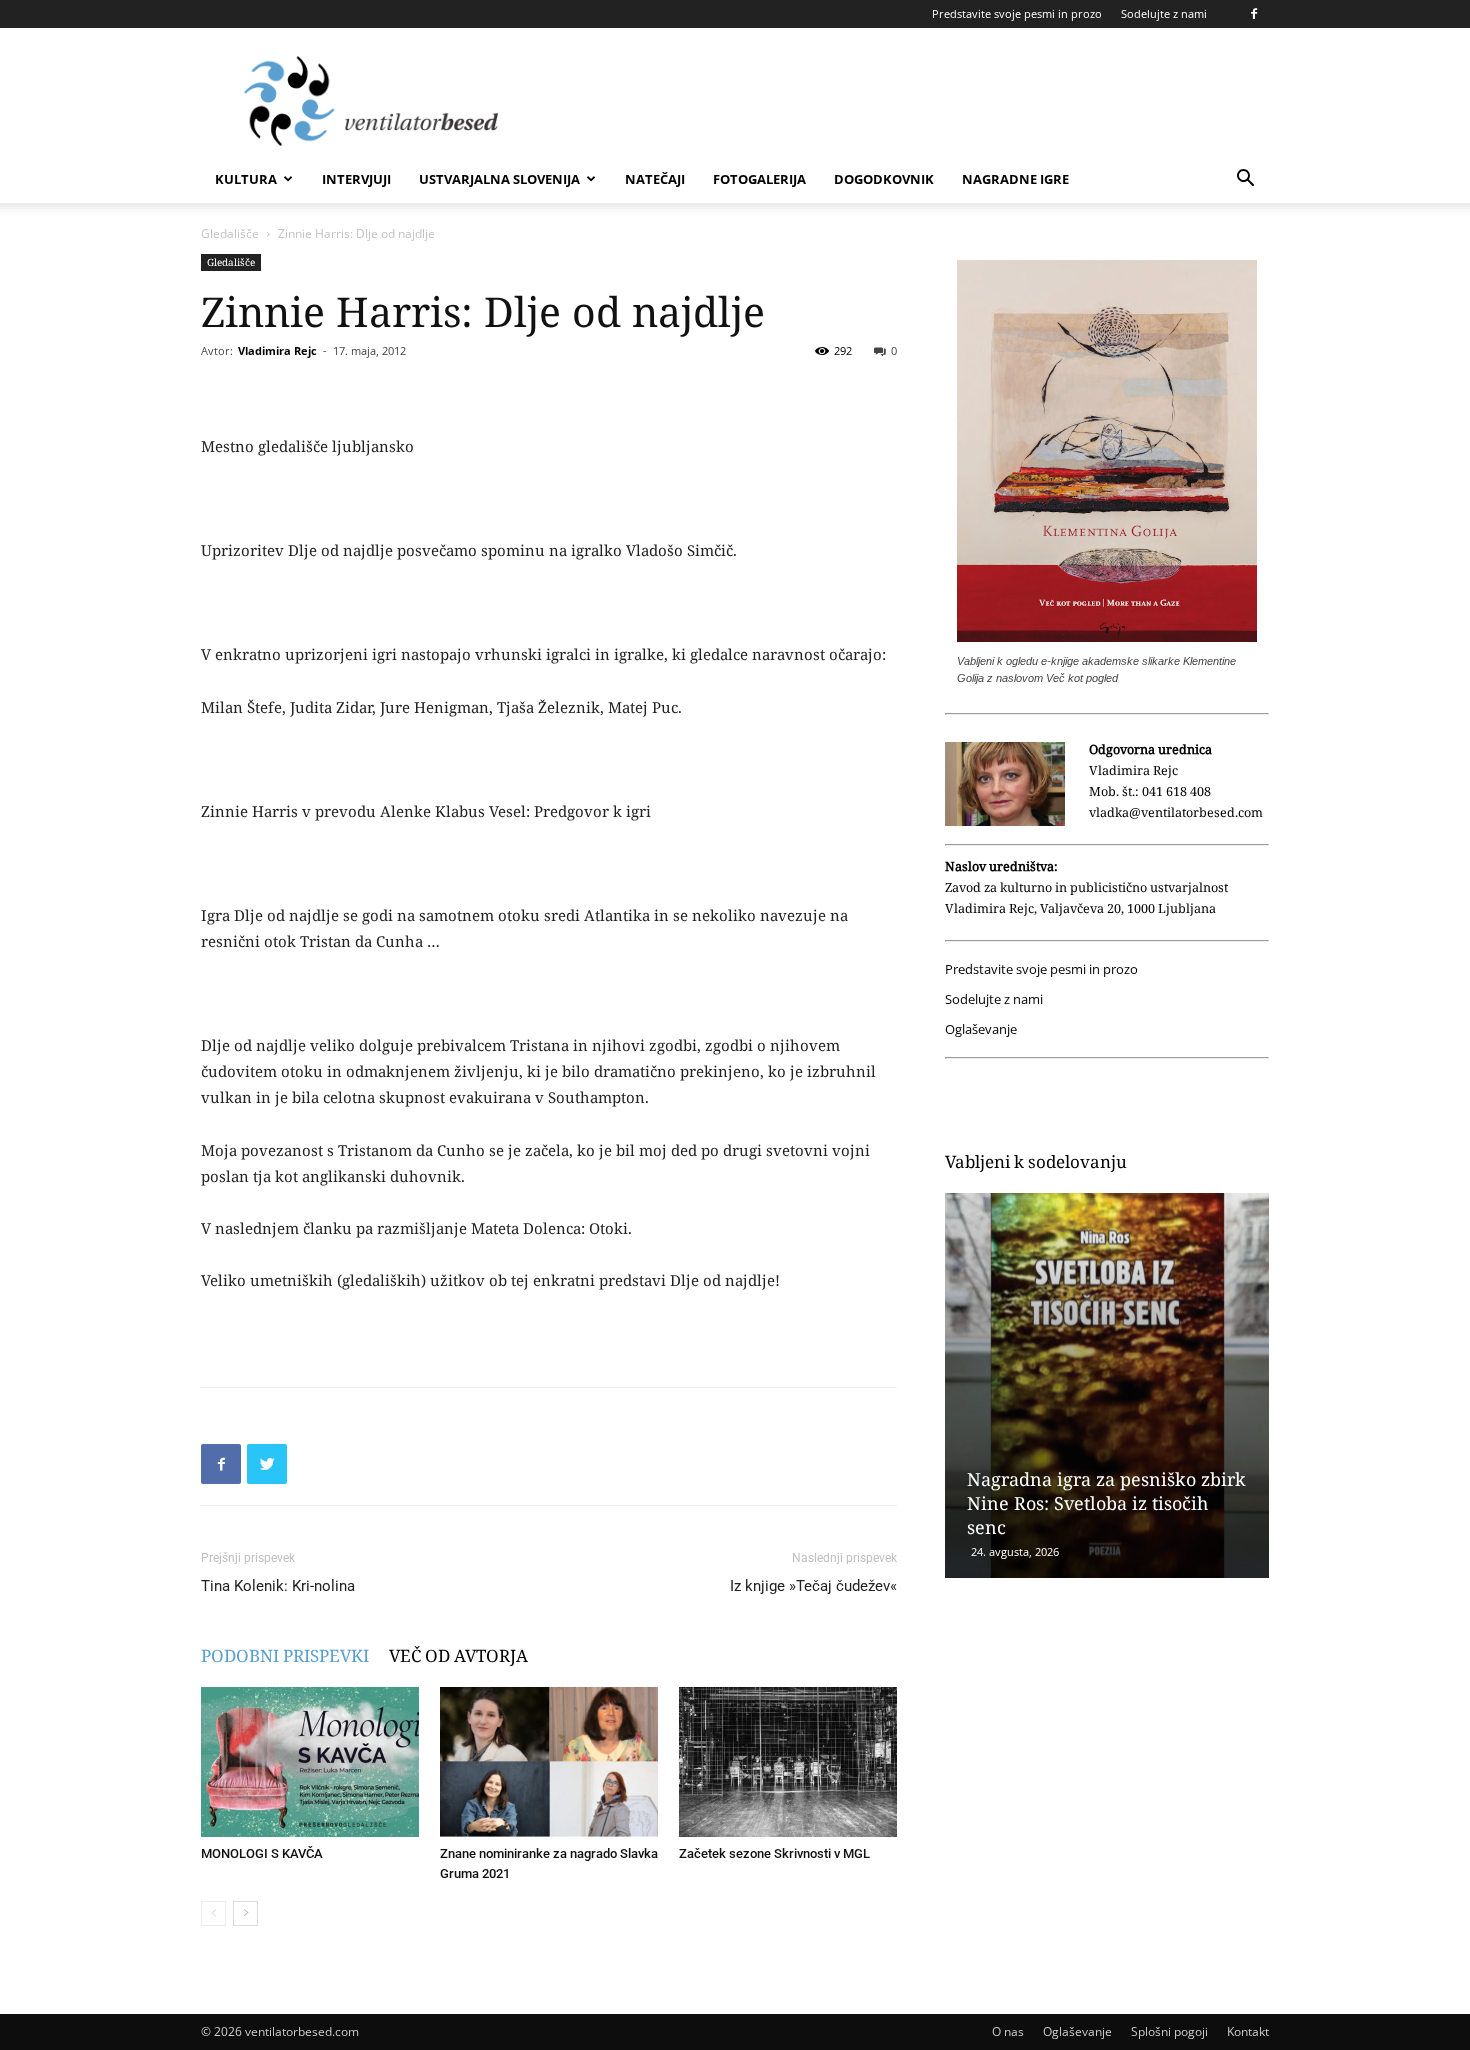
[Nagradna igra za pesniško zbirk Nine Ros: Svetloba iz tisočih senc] (1107, 1385)
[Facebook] (1254, 14)
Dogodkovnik (884, 179)
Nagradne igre (1015, 179)
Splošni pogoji (1169, 2031)
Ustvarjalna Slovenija (499, 179)
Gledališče (230, 233)
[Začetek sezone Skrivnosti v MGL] (788, 1762)
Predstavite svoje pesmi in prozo (1017, 13)
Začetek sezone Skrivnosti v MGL (774, 1853)
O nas (1008, 2031)
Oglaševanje (981, 1029)
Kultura (246, 179)
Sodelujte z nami (1164, 13)
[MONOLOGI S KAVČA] (310, 1762)
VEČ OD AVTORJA (458, 1655)
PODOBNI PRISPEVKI (285, 1655)
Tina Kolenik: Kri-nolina (278, 1586)
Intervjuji (356, 179)
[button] (1245, 180)
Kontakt (1248, 2031)
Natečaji (655, 179)
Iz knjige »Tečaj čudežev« (813, 1586)
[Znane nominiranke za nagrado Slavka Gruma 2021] (549, 1762)
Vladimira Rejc (277, 350)
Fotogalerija (759, 179)
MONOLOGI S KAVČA (262, 1853)
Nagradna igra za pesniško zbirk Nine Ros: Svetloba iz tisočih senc (1106, 1503)
